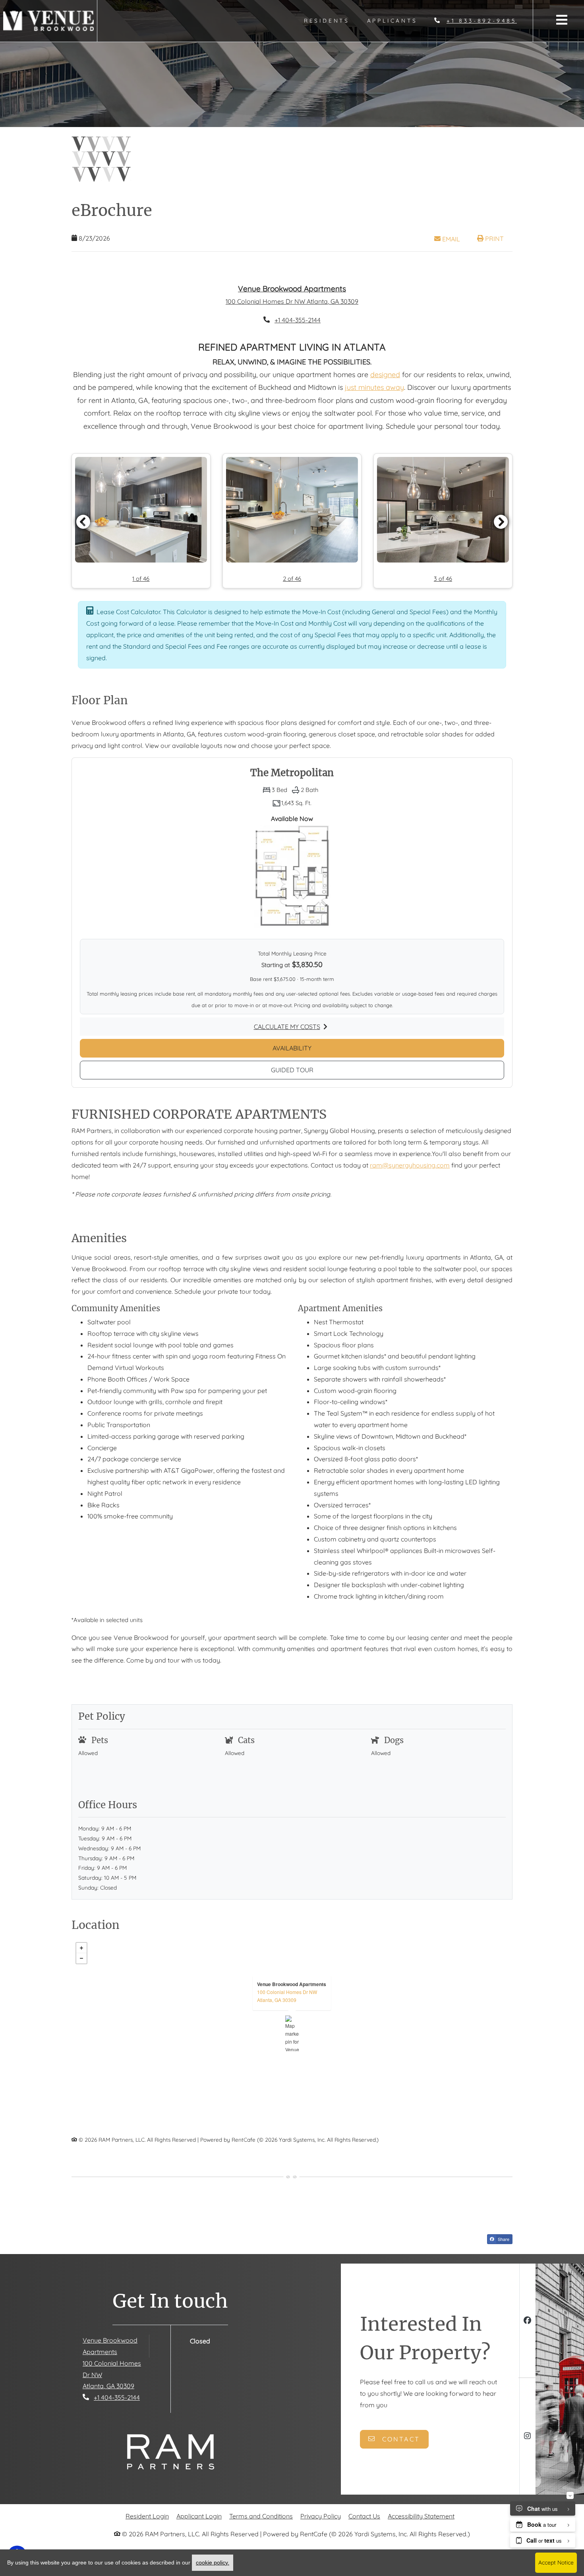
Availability (331, 1065)
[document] (292, 2051)
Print (494, 239)
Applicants (397, 20)
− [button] (81, 1976)
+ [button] (81, 1965)
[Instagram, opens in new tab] (527, 2454)
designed (385, 392)
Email (455, 239)
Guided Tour (331, 1087)
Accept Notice (556, 2563)
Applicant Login (199, 2533)
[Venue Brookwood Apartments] (292, 2051)
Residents (331, 20)
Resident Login (147, 2533)
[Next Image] (501, 539)
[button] (141, 538)
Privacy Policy (321, 2533)
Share (503, 2256)
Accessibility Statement (421, 2533)
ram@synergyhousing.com (410, 1183)
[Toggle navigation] (562, 20)
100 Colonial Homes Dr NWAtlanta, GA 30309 (287, 2013)
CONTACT (400, 2457)
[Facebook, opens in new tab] (527, 2339)
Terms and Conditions (261, 2533)
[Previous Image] (83, 539)
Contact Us (364, 2534)
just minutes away (374, 405)
